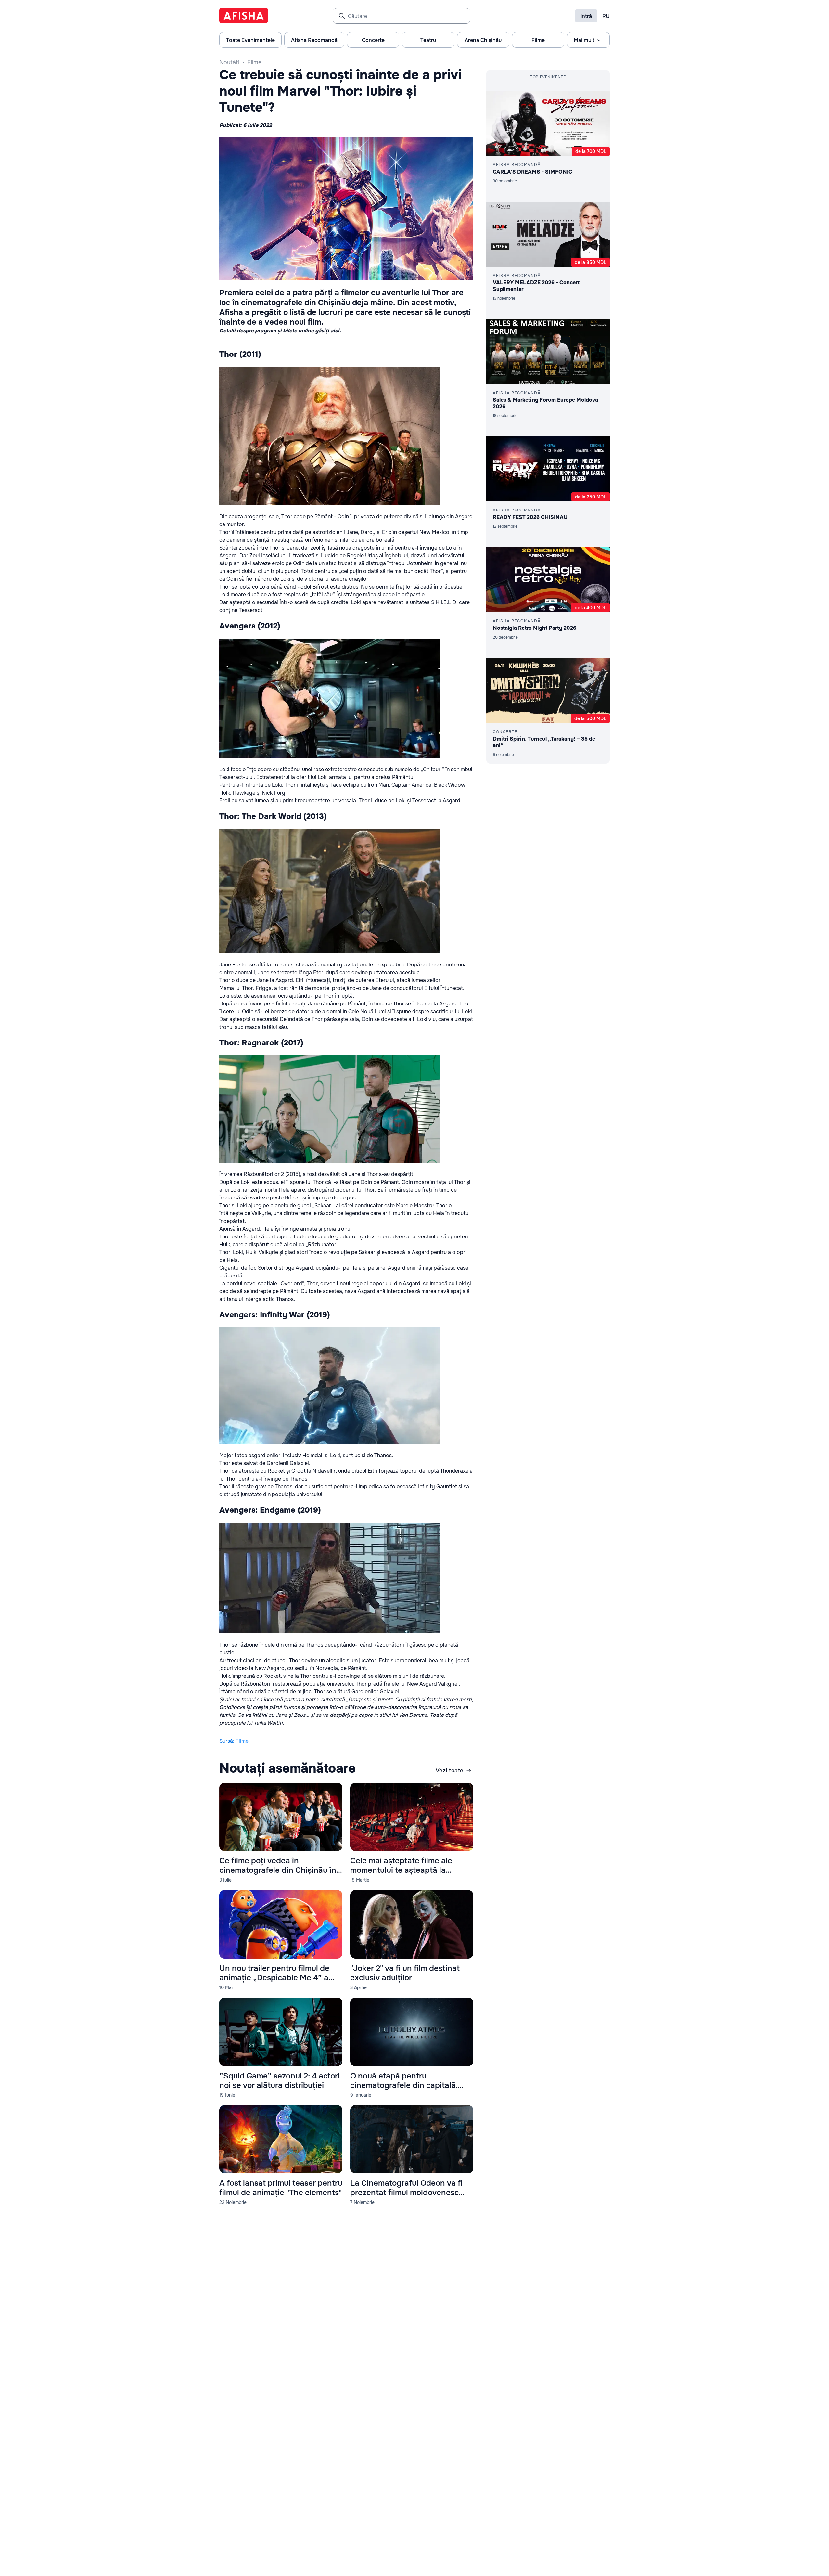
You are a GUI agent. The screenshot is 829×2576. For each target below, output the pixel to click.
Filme (254, 62)
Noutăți (229, 62)
